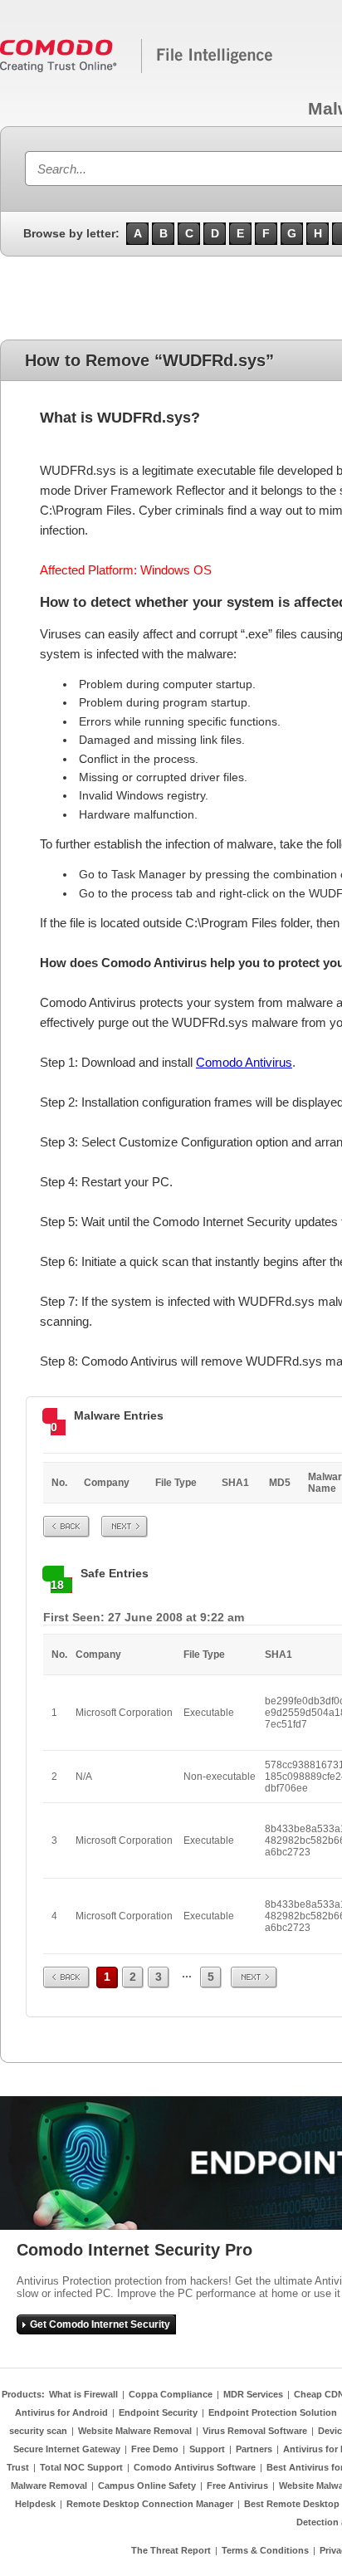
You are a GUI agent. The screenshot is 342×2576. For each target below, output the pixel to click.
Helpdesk (35, 2504)
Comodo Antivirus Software (195, 2467)
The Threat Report (171, 2550)
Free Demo (155, 2449)
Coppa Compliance (171, 2394)
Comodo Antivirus (244, 1062)
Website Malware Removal (135, 2431)
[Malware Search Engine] (137, 70)
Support (207, 2449)
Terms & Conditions (265, 2550)
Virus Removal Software (255, 2431)
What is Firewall (83, 2394)
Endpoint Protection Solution (273, 2412)
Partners (254, 2449)
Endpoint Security (158, 2412)
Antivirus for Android (61, 2412)
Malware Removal (49, 2486)
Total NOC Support (81, 2467)
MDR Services (253, 2394)
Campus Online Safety (147, 2486)
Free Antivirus (237, 2486)
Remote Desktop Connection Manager (150, 2504)
